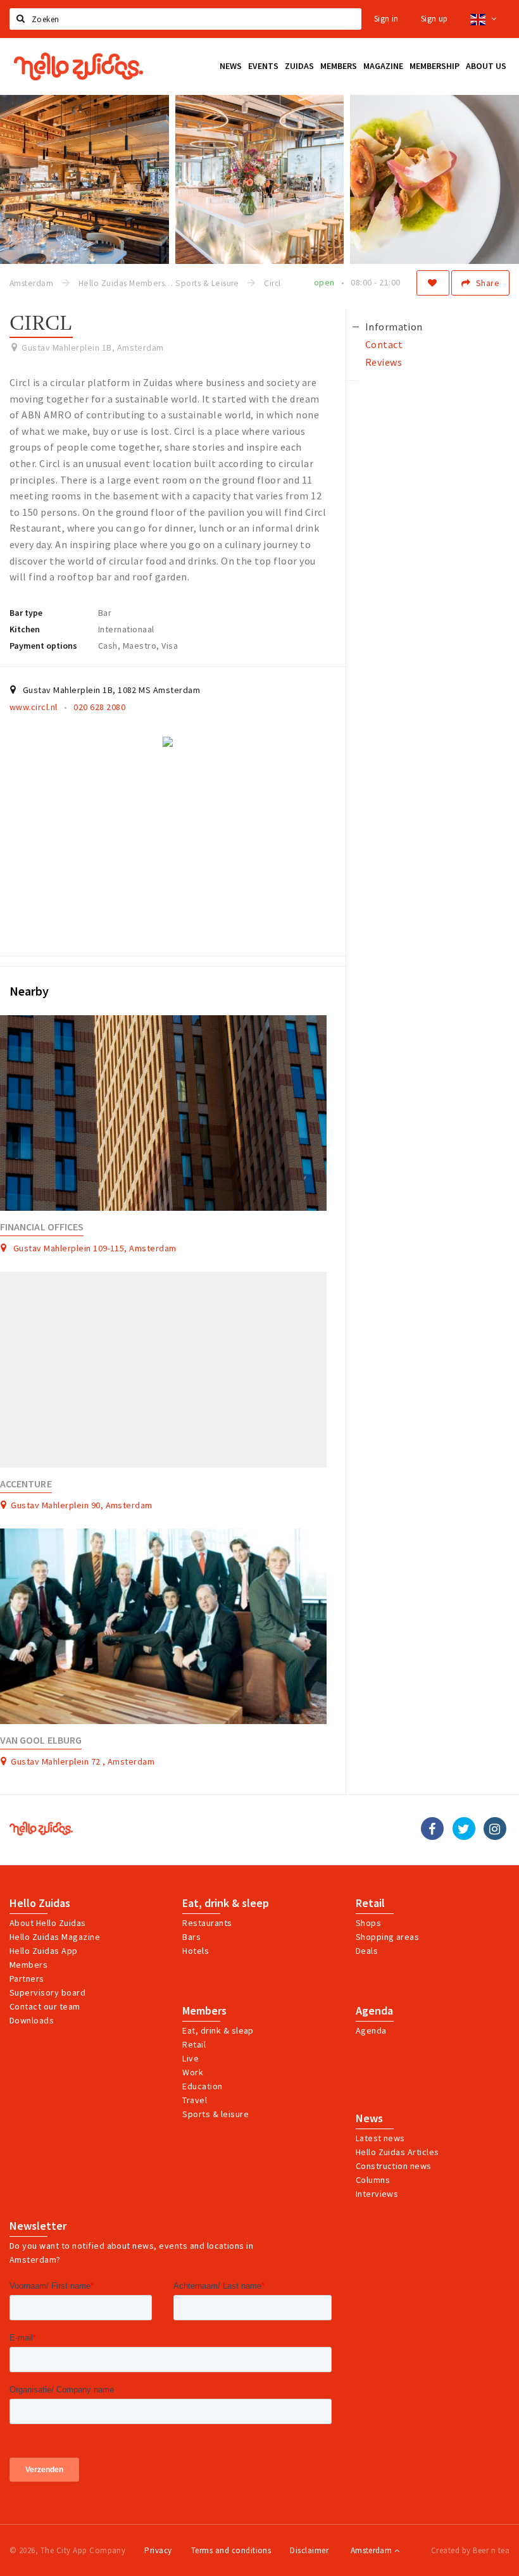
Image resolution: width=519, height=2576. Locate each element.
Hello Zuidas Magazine (55, 1937)
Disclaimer (309, 2550)
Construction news (394, 2166)
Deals (367, 1951)
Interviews (377, 2194)
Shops (368, 1923)
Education (202, 2086)
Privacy (158, 2550)
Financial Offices (42, 1227)
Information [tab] (394, 327)
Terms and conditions (231, 2550)
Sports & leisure (216, 2114)
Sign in (386, 19)
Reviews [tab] (384, 362)
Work (193, 2072)
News (369, 2118)
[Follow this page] (433, 283)
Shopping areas (388, 1937)
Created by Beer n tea (470, 2550)
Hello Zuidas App (44, 1951)
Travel (195, 2100)
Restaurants (207, 1923)
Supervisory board (47, 1992)
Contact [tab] (384, 344)
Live (191, 2058)
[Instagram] (495, 1829)
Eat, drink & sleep (226, 1903)
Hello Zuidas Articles (397, 2152)
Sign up (435, 19)
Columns (373, 2180)
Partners (27, 1979)
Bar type (26, 613)
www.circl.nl (34, 707)
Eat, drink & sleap (218, 2030)
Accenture (26, 1484)
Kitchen (25, 629)
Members (28, 1965)
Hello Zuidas (40, 1903)
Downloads (32, 2020)
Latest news (380, 2138)
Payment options (43, 646)
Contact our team (45, 2006)
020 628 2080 (99, 707)
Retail (370, 1903)
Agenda (374, 2011)
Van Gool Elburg (41, 1740)
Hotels (196, 1951)
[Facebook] (432, 1829)
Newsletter (38, 2226)
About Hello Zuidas (48, 1923)
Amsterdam (372, 2550)
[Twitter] (464, 1829)
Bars (191, 1937)
